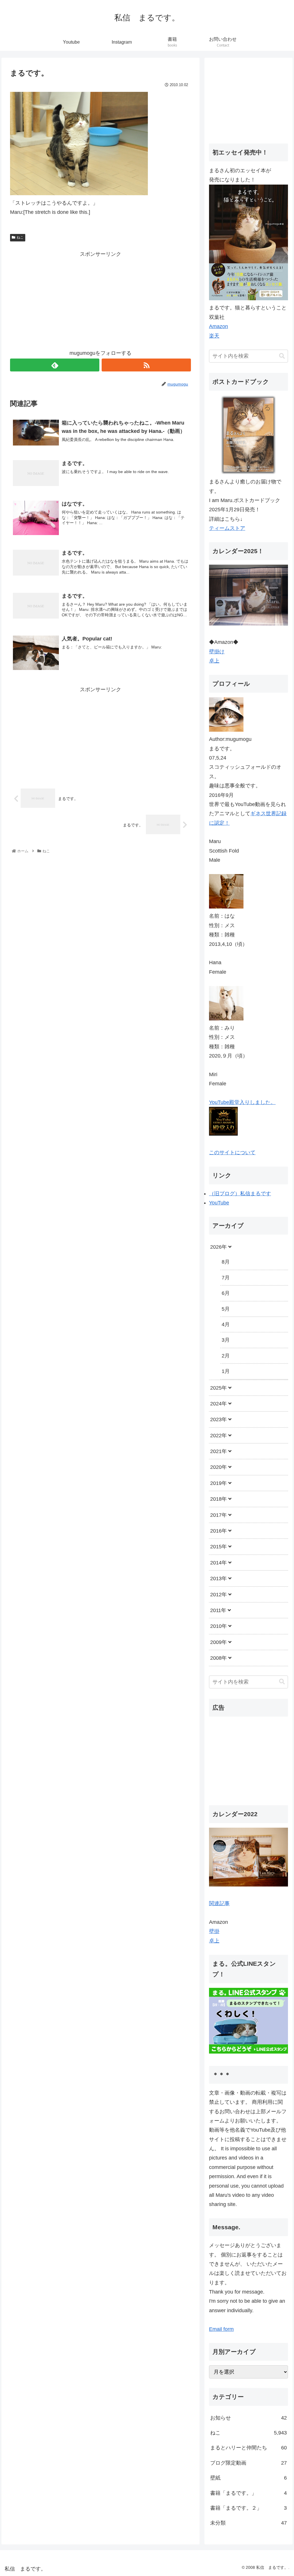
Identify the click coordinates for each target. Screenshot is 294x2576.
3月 (226, 1340)
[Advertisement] (100, 299)
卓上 (214, 661)
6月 (226, 1293)
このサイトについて (232, 1153)
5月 (226, 1309)
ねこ (20, 237)
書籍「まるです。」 (248, 2493)
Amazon (218, 326)
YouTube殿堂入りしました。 (242, 1102)
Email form (221, 2329)
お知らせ (248, 2418)
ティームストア (227, 528)
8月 (226, 1262)
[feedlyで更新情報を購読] (55, 365)
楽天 (214, 336)
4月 (226, 1324)
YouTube (219, 1203)
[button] (282, 356)
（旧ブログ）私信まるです (240, 1194)
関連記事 (219, 1903)
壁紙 (248, 2478)
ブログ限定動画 (248, 2463)
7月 (226, 1278)
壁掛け (217, 652)
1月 (226, 1371)
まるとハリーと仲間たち (248, 2448)
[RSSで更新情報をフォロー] (146, 365)
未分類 (248, 2523)
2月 (226, 1356)
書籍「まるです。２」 (248, 2508)
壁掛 (214, 1931)
